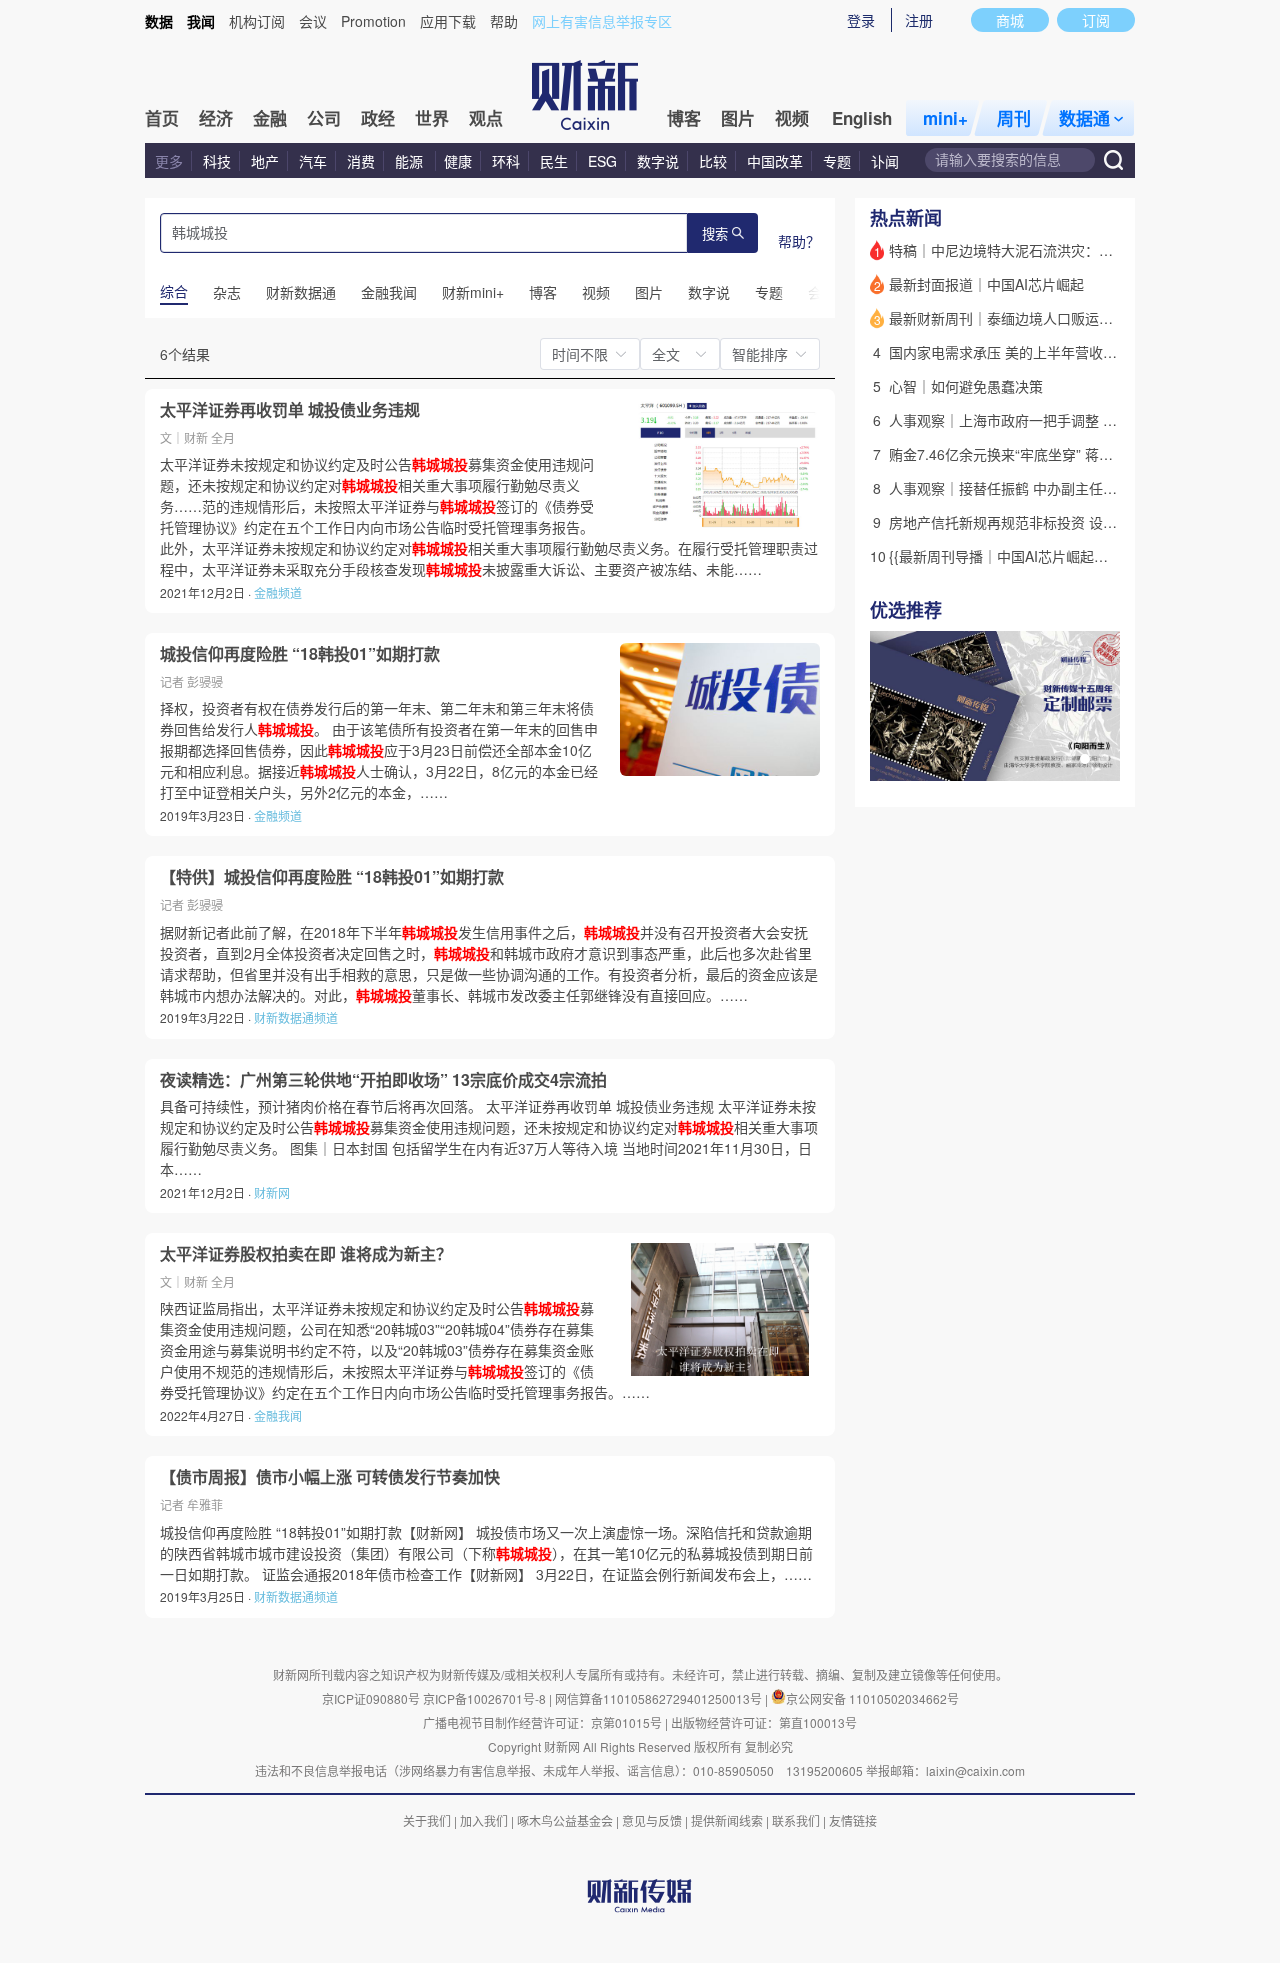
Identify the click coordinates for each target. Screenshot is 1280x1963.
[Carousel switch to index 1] (1067, 759)
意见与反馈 (652, 1820)
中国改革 (775, 161)
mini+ (945, 118)
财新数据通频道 (296, 1017)
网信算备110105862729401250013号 (660, 1698)
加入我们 (484, 1820)
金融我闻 (278, 1415)
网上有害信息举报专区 (602, 21)
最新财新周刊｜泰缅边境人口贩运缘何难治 (1022, 318)
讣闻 (885, 161)
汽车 (313, 161)
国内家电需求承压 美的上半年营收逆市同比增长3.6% (1054, 352)
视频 (792, 118)
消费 (361, 161)
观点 (486, 118)
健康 (458, 161)
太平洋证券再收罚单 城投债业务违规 (290, 410)
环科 (506, 161)
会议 (313, 21)
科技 (217, 161)
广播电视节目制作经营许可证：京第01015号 (542, 1722)
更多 (169, 161)
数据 (159, 21)
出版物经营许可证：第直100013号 (764, 1722)
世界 (432, 118)
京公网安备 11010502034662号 (872, 1698)
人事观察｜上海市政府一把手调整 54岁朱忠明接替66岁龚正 (1075, 420)
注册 (919, 20)
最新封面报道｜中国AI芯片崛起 (986, 284)
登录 (861, 20)
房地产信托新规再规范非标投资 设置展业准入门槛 (1045, 522)
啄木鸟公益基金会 (566, 1820)
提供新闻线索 (727, 1820)
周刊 (1014, 118)
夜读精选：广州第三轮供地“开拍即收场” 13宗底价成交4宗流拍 (383, 1080)
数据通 (1084, 118)
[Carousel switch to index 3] (1103, 759)
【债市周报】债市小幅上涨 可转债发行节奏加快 (330, 1477)
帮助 (504, 21)
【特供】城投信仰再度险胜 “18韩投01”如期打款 (332, 877)
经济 (216, 118)
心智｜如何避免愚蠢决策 (966, 386)
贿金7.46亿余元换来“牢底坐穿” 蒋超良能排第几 (1036, 454)
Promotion (373, 21)
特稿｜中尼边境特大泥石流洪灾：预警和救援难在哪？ (1057, 250)
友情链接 (853, 1820)
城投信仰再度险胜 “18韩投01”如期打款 (300, 654)
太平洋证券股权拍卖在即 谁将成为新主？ (306, 1254)
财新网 (272, 1192)
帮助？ (799, 241)
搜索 (715, 234)
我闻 (201, 21)
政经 (378, 118)
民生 (554, 161)
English (862, 118)
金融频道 (278, 592)
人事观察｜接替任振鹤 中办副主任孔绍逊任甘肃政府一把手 (1073, 488)
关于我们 (427, 1820)
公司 (324, 118)
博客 (684, 118)
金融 (270, 118)
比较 (713, 161)
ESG (602, 161)
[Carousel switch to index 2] (1085, 759)
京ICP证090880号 (371, 1698)
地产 (265, 161)
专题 (837, 161)
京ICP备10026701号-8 (486, 1698)
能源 (411, 161)
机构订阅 (257, 21)
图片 (738, 118)
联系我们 (796, 1820)
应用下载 (448, 21)
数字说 (658, 161)
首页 (162, 118)
